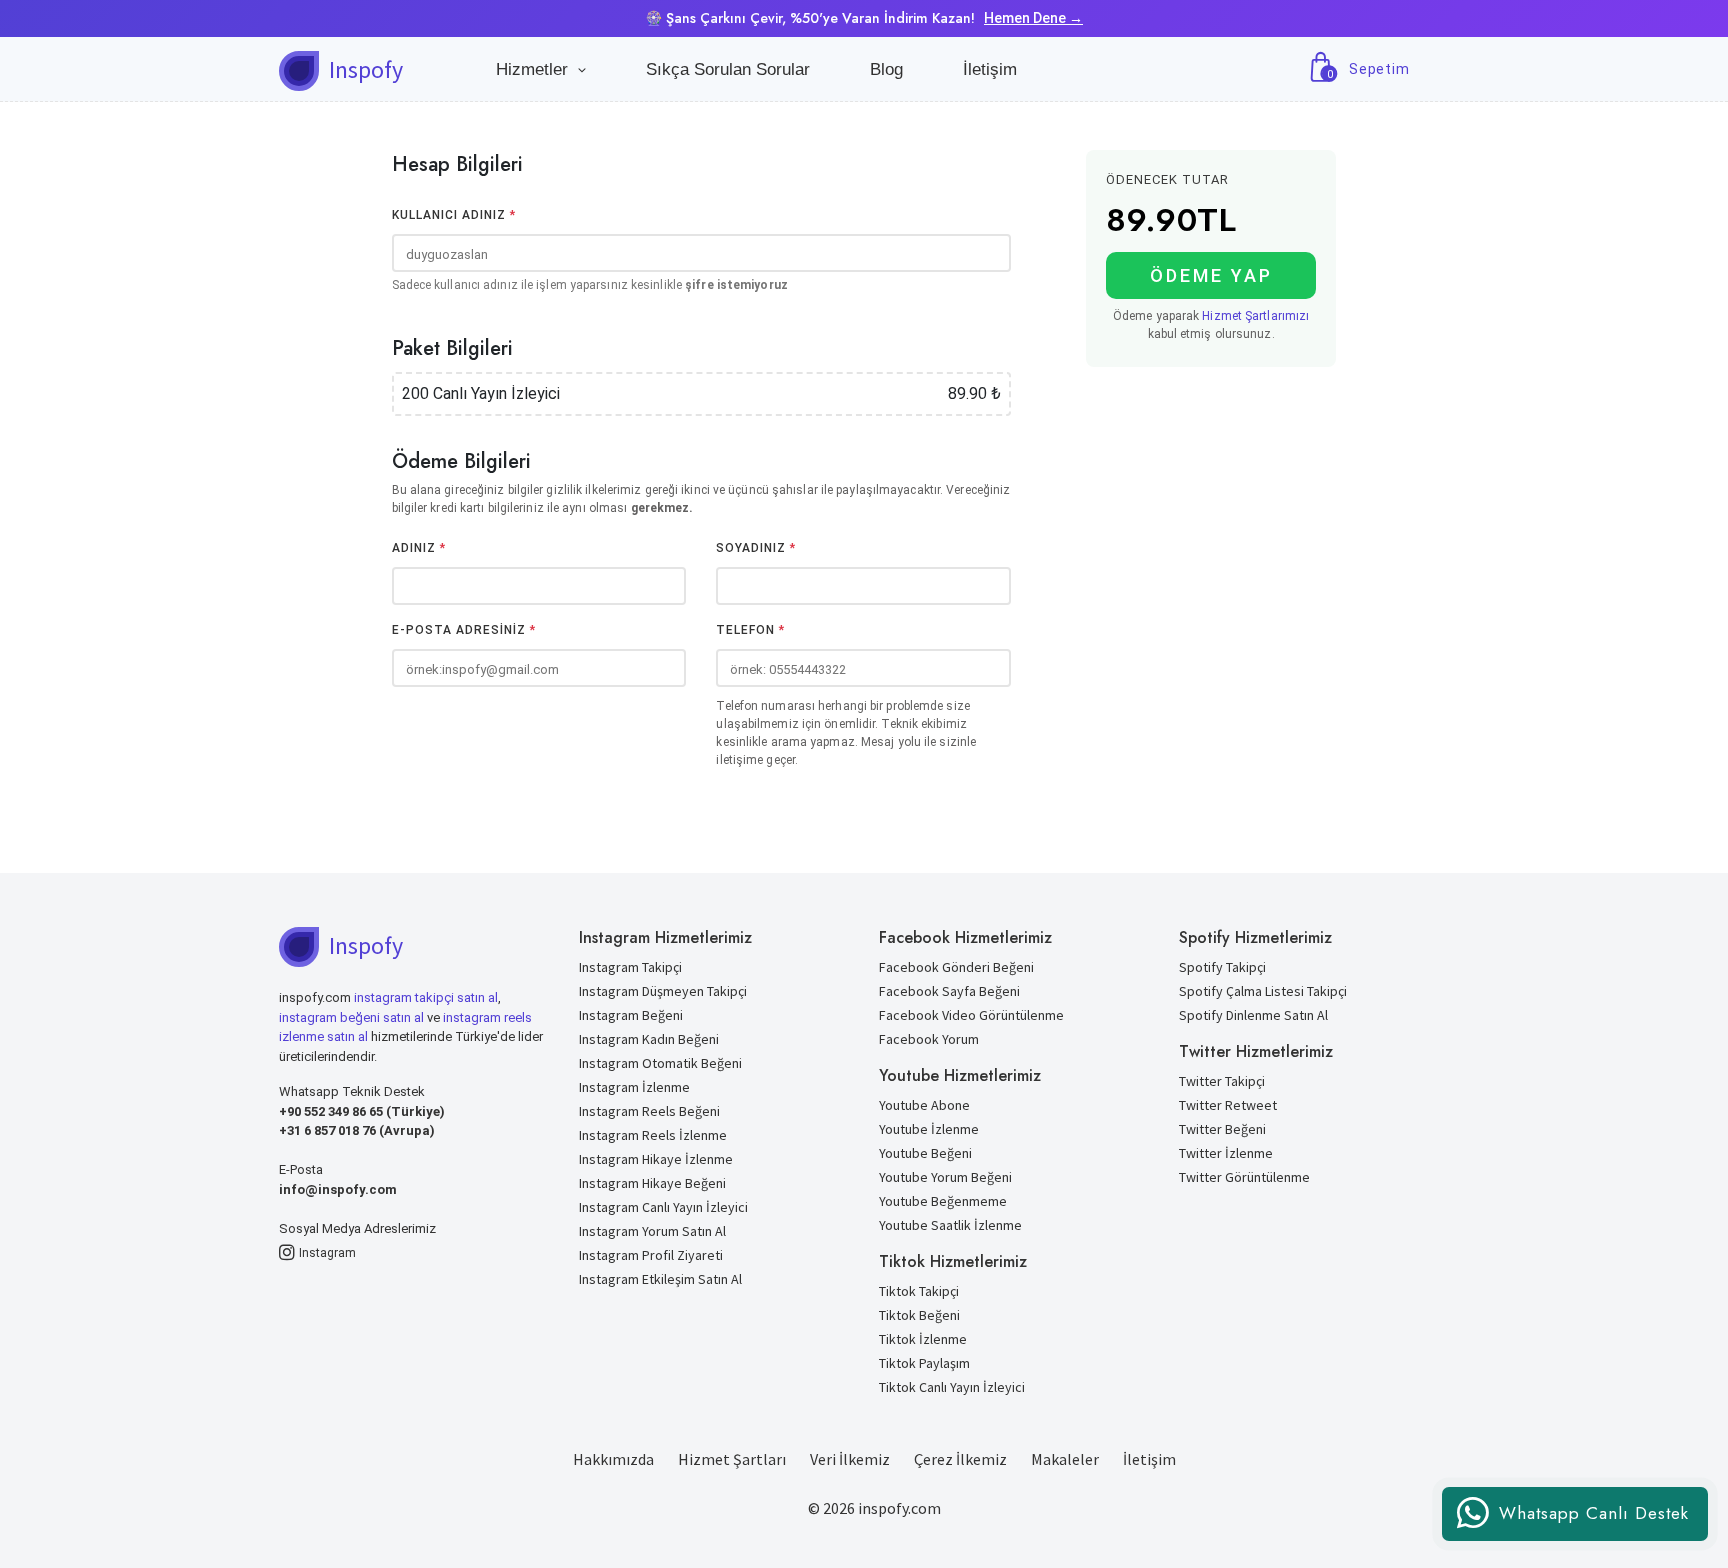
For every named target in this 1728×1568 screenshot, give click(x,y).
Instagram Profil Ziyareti (651, 1255)
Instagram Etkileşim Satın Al (660, 1279)
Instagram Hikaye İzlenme (656, 1159)
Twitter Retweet (1228, 1105)
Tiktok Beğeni (919, 1315)
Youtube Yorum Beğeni (945, 1177)
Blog (886, 69)
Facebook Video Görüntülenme (971, 1015)
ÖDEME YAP (1211, 275)
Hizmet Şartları (732, 1459)
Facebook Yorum (929, 1039)
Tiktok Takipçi (919, 1291)
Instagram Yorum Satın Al (652, 1231)
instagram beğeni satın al (351, 1017)
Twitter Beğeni (1222, 1129)
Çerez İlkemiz (960, 1459)
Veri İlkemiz (850, 1459)
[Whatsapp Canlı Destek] (1575, 1535)
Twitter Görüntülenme (1244, 1177)
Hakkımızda (613, 1459)
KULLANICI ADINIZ (454, 215)
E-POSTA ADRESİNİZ (464, 630)
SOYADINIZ (756, 548)
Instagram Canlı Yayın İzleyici (663, 1207)
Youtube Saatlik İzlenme (950, 1225)
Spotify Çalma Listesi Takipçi (1263, 991)
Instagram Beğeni (631, 1015)
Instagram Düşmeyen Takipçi (663, 991)
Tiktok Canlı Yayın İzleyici (952, 1387)
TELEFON (750, 630)
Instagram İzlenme (634, 1087)
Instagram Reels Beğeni (649, 1111)
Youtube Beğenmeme (943, 1201)
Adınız (419, 548)
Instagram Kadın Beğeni (649, 1039)
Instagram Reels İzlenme (653, 1135)
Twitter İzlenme (1226, 1153)
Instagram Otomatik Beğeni (660, 1063)
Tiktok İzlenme (923, 1339)
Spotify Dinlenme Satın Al (1253, 1015)
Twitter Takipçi (1222, 1081)
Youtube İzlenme (929, 1129)
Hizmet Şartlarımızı (1255, 316)
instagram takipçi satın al (426, 997)
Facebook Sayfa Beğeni (949, 991)
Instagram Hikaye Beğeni (652, 1183)
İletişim (990, 69)
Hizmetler (537, 69)
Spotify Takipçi (1222, 967)
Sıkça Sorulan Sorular (728, 69)
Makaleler (1065, 1459)
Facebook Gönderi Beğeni (956, 967)
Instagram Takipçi (630, 967)
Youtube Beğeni (925, 1153)
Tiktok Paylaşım (924, 1363)
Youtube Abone (924, 1105)
